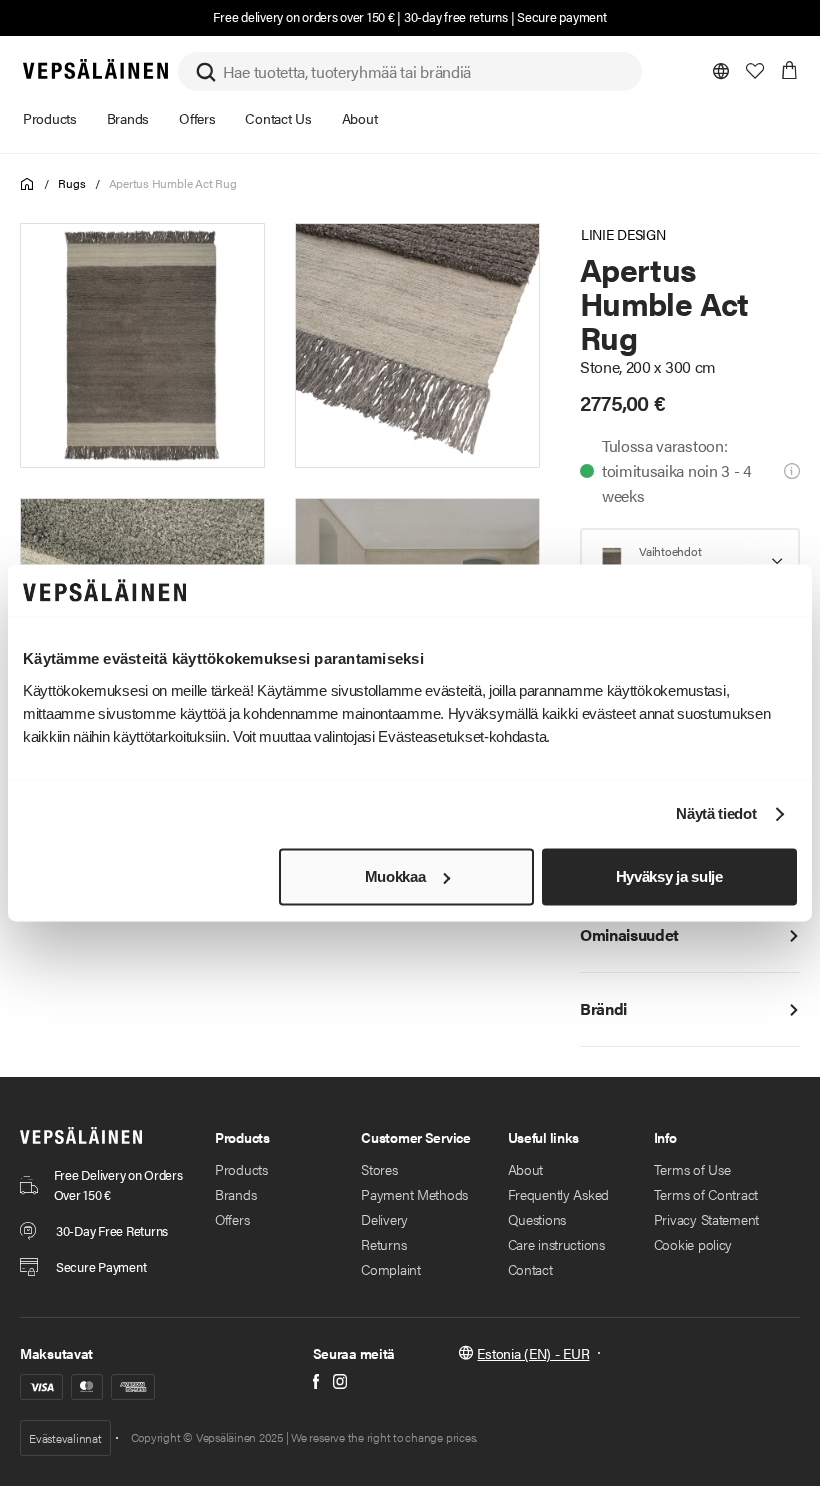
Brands (235, 1194)
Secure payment (561, 16)
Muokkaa (395, 876)
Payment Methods (414, 1194)
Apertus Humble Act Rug (173, 183)
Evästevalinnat (65, 1438)
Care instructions (556, 1244)
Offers (232, 1219)
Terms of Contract (706, 1194)
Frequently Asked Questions (559, 1206)
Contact (530, 1269)
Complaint (390, 1269)
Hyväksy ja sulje (669, 876)
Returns (383, 1244)
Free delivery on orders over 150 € (303, 16)
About (526, 1169)
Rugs (71, 183)
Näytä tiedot (716, 814)
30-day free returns (456, 16)
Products (241, 1169)
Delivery (384, 1219)
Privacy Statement (706, 1219)
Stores (379, 1169)
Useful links (544, 1137)
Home (27, 184)
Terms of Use (692, 1169)
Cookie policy (693, 1244)
